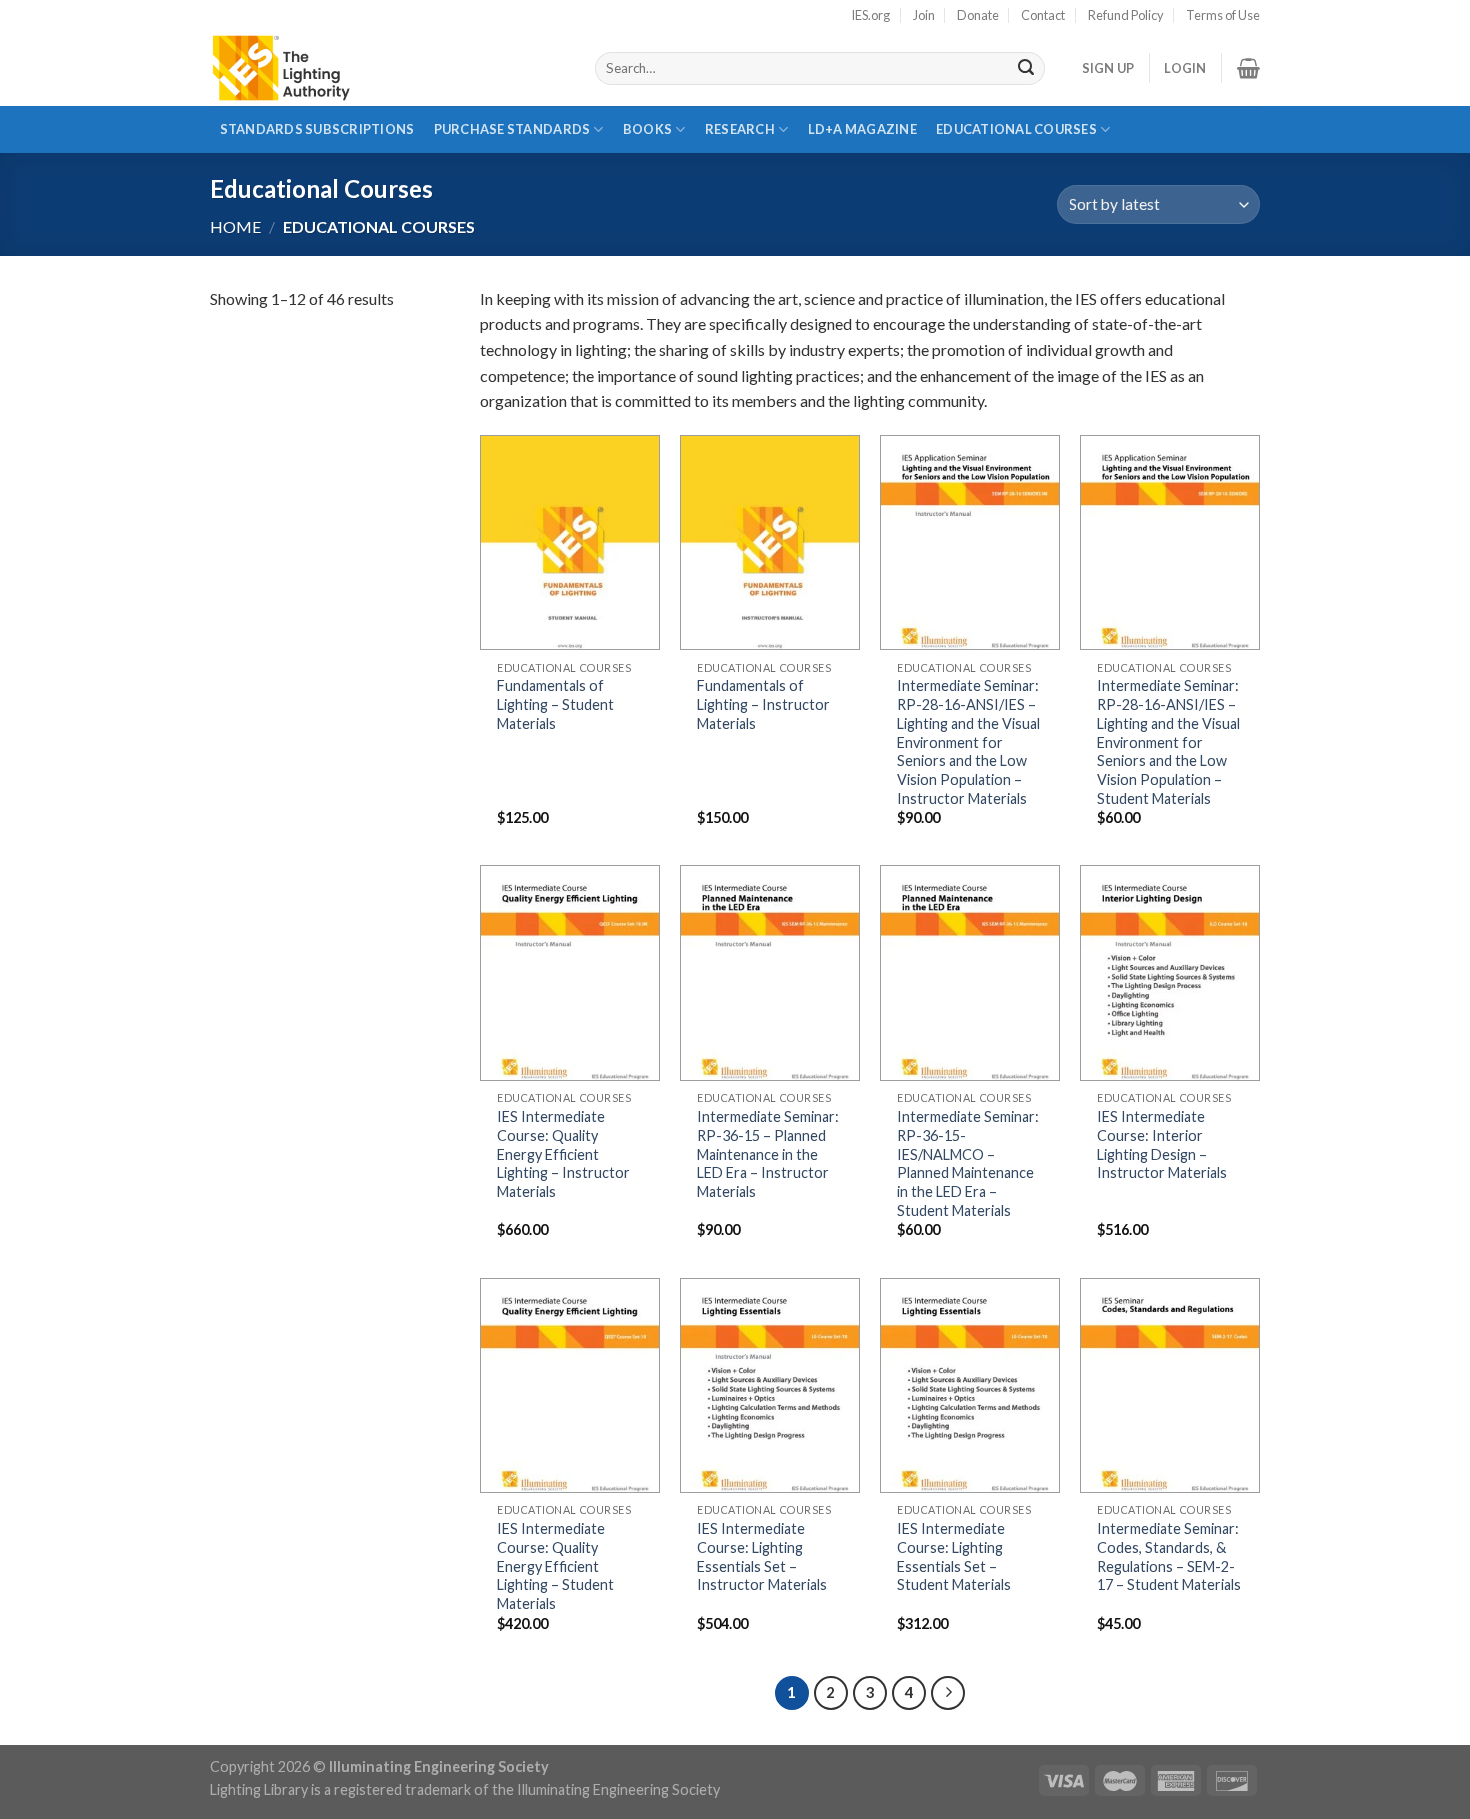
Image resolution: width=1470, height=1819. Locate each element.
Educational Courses (1016, 129)
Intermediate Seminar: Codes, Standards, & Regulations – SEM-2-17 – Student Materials (1169, 1556)
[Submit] (1026, 69)
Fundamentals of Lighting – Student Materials (555, 704)
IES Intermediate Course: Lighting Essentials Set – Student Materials (954, 1556)
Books (647, 129)
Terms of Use (1223, 15)
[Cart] (1248, 68)
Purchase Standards (512, 129)
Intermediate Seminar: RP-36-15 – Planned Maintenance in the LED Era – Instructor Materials (768, 1154)
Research (740, 129)
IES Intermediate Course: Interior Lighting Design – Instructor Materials (1162, 1144)
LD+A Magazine (862, 137)
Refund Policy (1126, 15)
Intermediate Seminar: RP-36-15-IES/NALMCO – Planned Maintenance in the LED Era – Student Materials (968, 1163)
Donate (978, 15)
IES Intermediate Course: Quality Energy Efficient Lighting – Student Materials (555, 1566)
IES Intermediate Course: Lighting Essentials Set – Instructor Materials (762, 1556)
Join (924, 15)
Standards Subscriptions (317, 129)
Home (235, 226)
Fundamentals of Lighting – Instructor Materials (763, 704)
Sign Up (1108, 68)
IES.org (870, 15)
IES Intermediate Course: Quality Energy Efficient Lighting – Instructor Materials (563, 1154)
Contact (1043, 15)
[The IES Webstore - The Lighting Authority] (387, 68)
